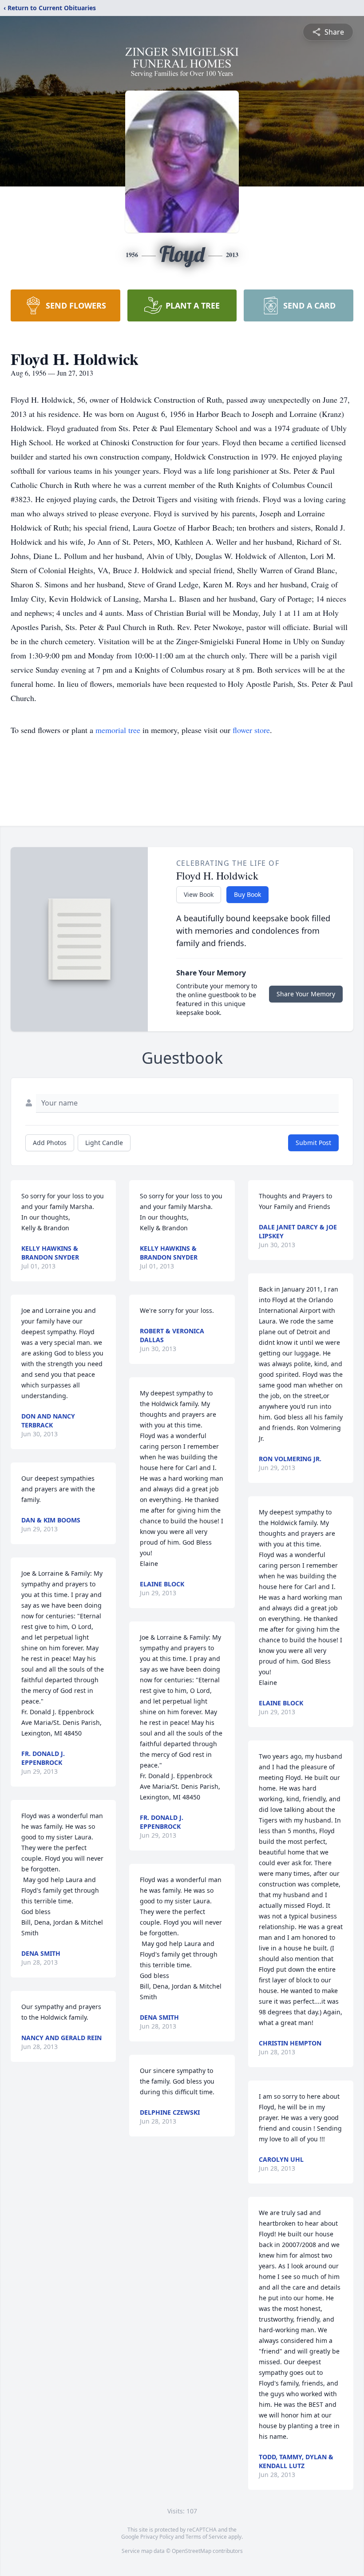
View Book (199, 894)
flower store (251, 730)
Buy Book (247, 894)
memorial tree (118, 730)
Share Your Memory (306, 994)
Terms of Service (206, 2537)
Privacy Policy (157, 2537)
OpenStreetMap (192, 2551)
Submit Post (313, 1143)
